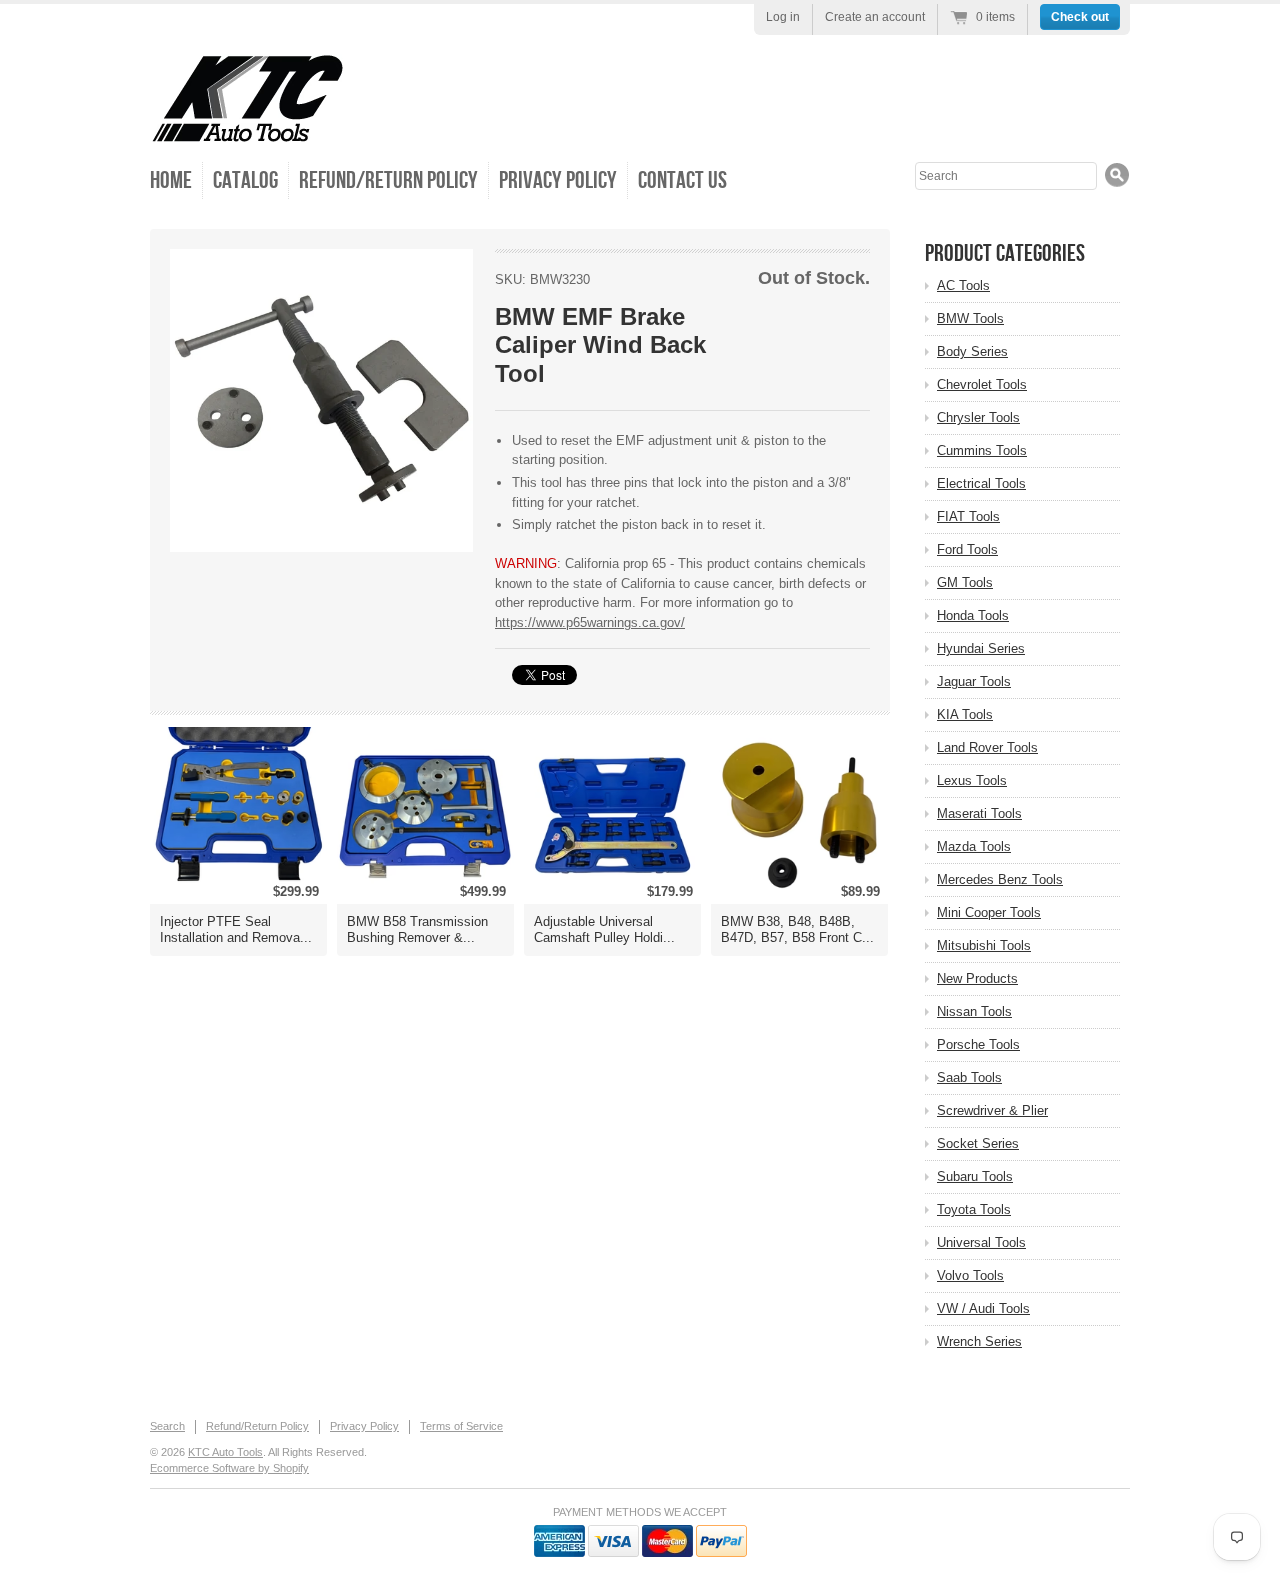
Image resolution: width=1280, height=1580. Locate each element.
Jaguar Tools (974, 681)
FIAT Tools (968, 516)
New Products (977, 978)
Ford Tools (967, 549)
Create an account (875, 17)
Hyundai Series (981, 648)
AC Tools (963, 285)
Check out (1080, 17)
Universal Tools (981, 1242)
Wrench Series (979, 1341)
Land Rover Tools (987, 747)
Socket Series (978, 1143)
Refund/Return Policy (388, 180)
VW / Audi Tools (983, 1308)
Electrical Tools (981, 483)
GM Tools (965, 582)
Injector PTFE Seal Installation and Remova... (236, 929)
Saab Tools (969, 1077)
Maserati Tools (979, 813)
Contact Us (682, 180)
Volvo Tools (970, 1275)
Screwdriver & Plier (992, 1110)
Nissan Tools (974, 1011)
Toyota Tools (974, 1209)
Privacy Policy (558, 180)
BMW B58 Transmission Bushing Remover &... (417, 929)
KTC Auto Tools (225, 1452)
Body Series (972, 351)
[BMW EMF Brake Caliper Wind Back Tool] (321, 400)
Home (171, 180)
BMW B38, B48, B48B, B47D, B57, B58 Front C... (797, 929)
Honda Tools (973, 615)
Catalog (245, 180)
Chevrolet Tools (982, 384)
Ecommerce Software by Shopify (229, 1468)
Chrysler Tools (978, 417)
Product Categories (1005, 253)
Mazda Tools (974, 846)
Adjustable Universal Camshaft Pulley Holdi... (604, 929)
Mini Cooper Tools (989, 912)
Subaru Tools (975, 1176)
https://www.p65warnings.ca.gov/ (590, 622)
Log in (783, 17)
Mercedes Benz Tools (1000, 879)
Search (167, 1426)
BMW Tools (970, 318)
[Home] (247, 129)
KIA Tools (965, 714)
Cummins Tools (982, 450)
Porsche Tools (978, 1044)
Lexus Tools (972, 780)
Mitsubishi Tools (984, 945)
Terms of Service (461, 1426)
